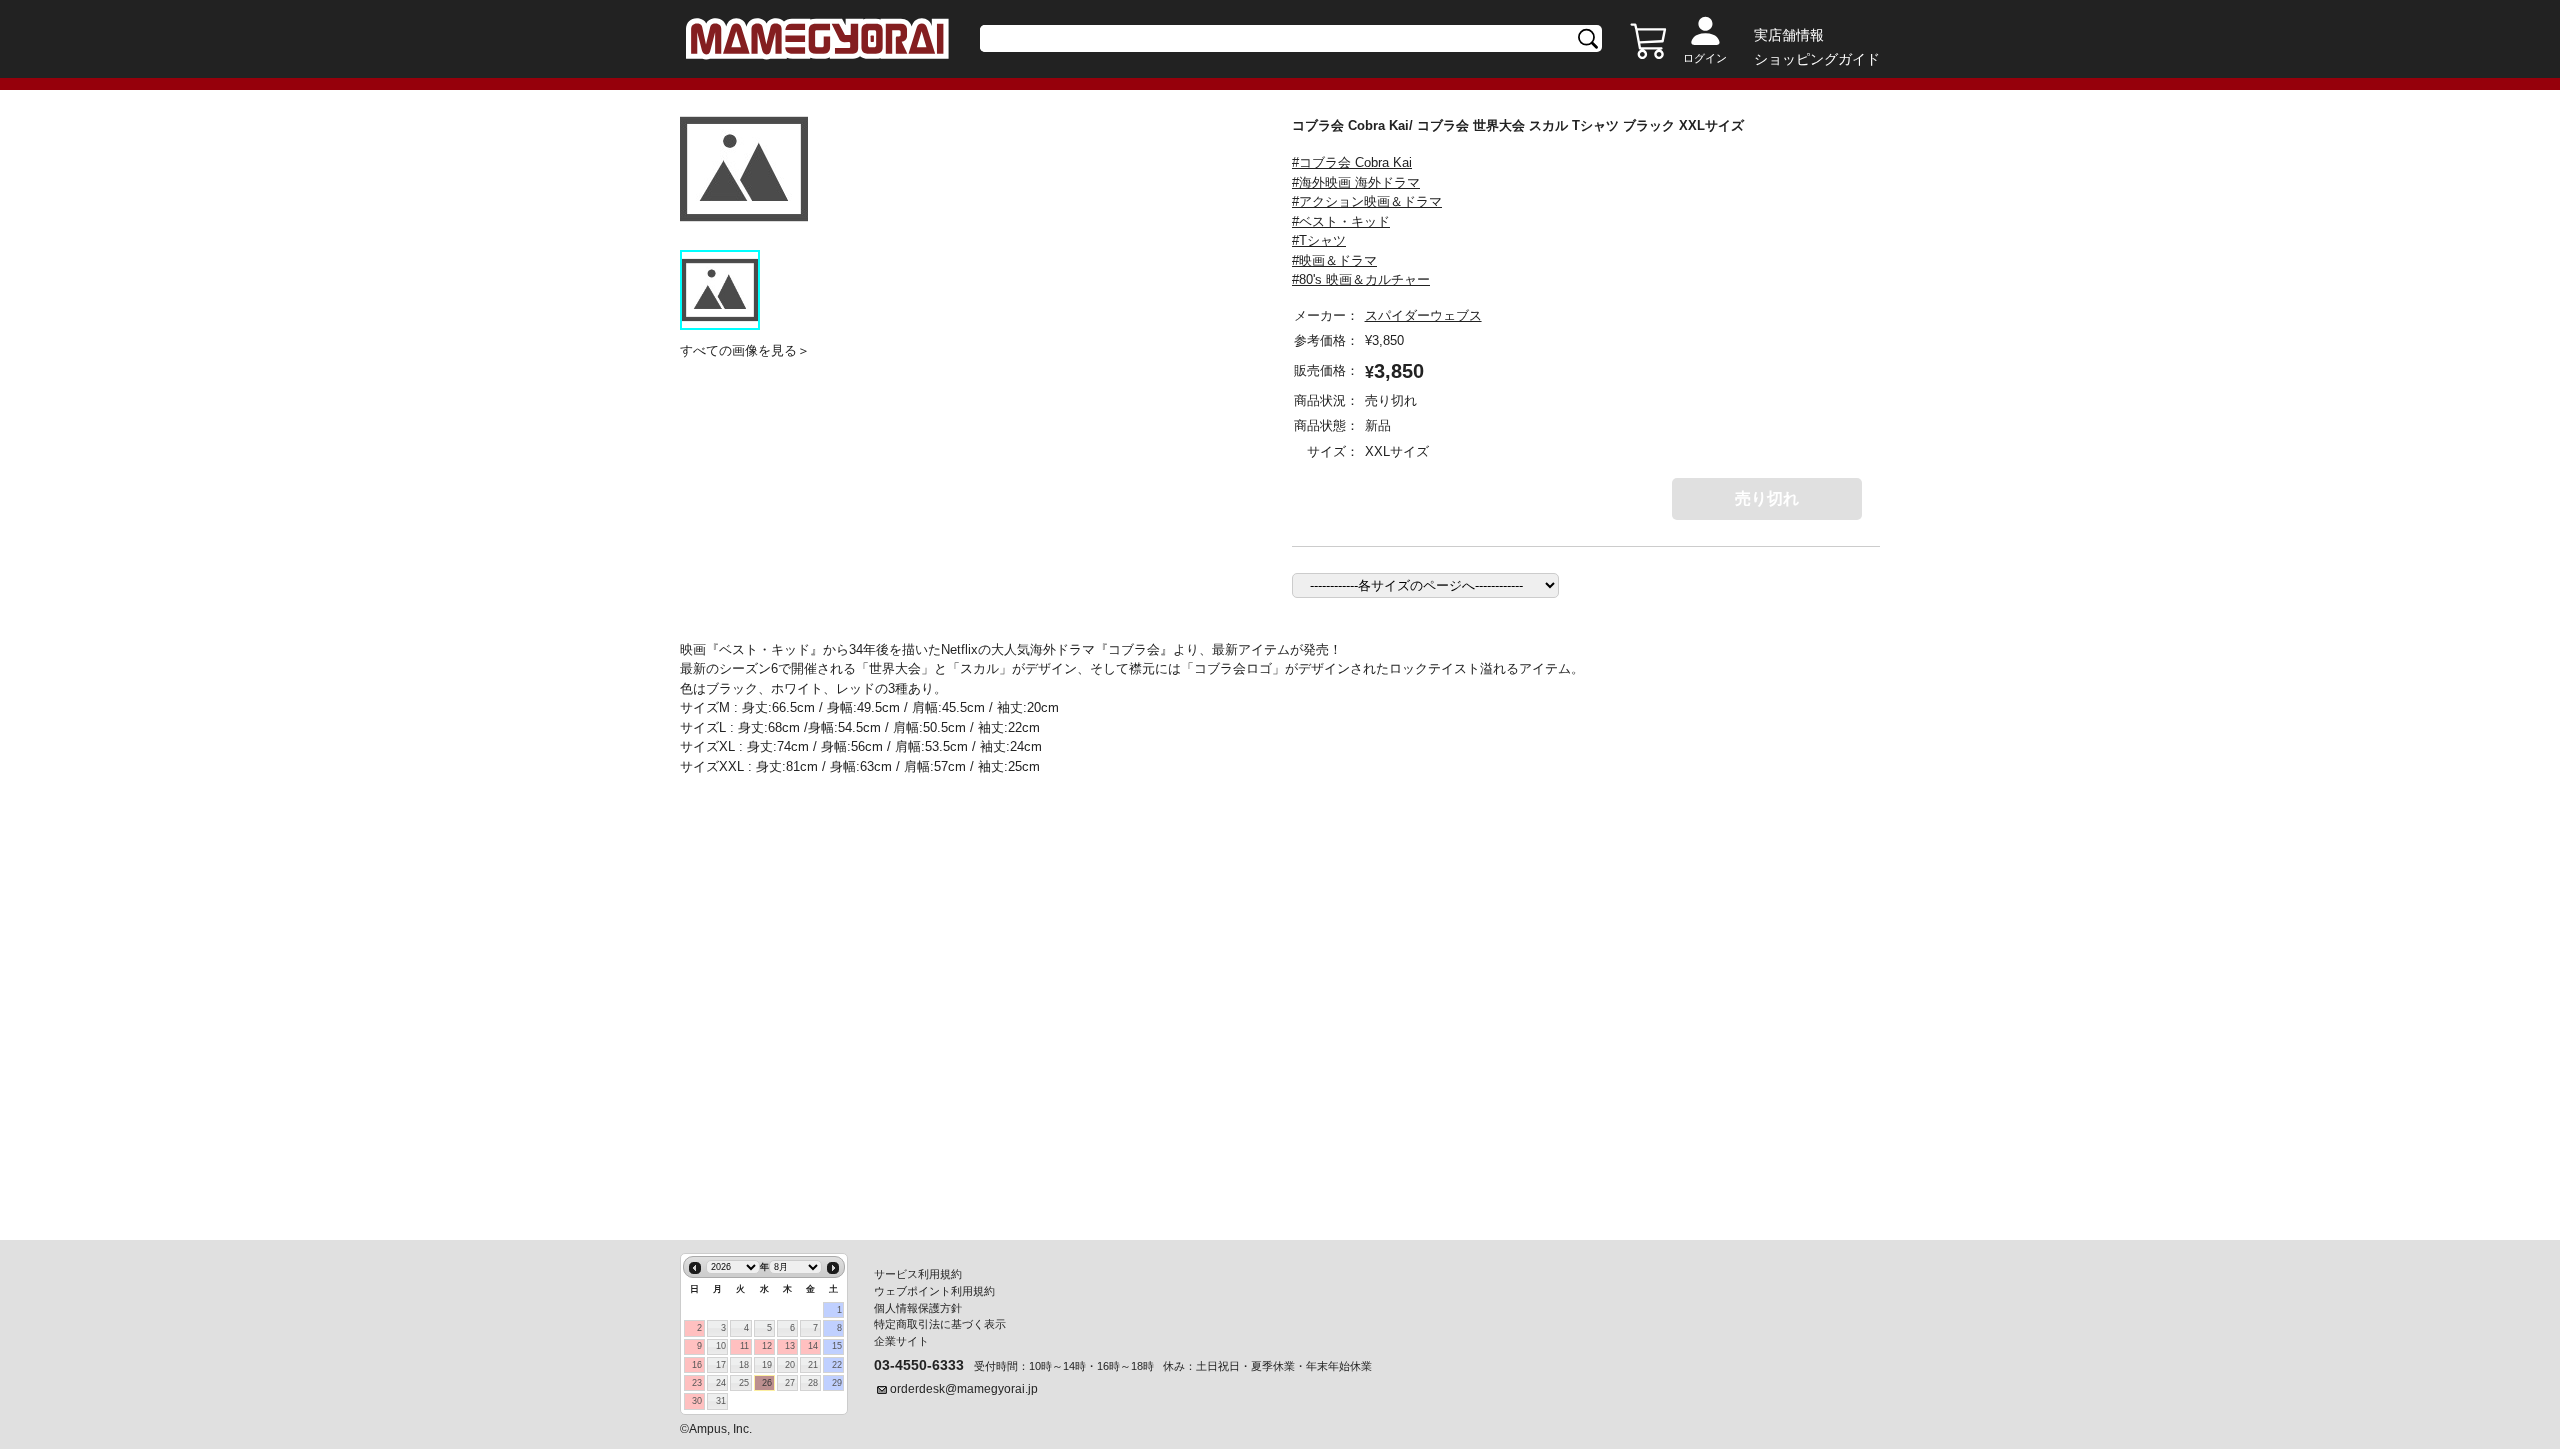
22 (837, 1365)
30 (697, 1401)
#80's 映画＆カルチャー (1361, 279)
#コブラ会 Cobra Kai (1352, 162)
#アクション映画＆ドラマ (1367, 201)
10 (721, 1346)
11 (744, 1346)
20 (790, 1365)
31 (721, 1401)
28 (813, 1383)
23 (697, 1383)
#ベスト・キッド (1341, 221)
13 (790, 1346)
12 (767, 1346)
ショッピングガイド (1817, 59)
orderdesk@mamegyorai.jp (964, 1389)
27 (790, 1383)
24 (721, 1383)
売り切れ (1767, 498)
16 (697, 1365)
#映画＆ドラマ (1334, 260)
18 (744, 1365)
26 (767, 1383)
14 (813, 1346)
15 (837, 1346)
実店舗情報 (1789, 35)
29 (837, 1383)
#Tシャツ (1319, 240)
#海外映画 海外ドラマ (1356, 182)
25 (744, 1383)
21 (813, 1365)
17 (721, 1365)
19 (767, 1365)
